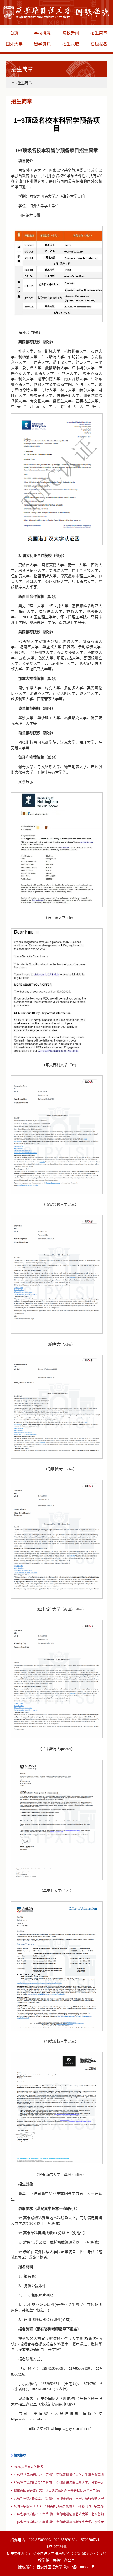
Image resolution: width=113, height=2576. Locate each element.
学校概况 (42, 33)
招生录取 (71, 44)
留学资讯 (42, 44)
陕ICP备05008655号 (79, 2567)
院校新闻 (71, 33)
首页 (14, 33)
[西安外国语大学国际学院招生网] (56, 12)
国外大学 (14, 44)
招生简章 (24, 83)
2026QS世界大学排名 (28, 2467)
